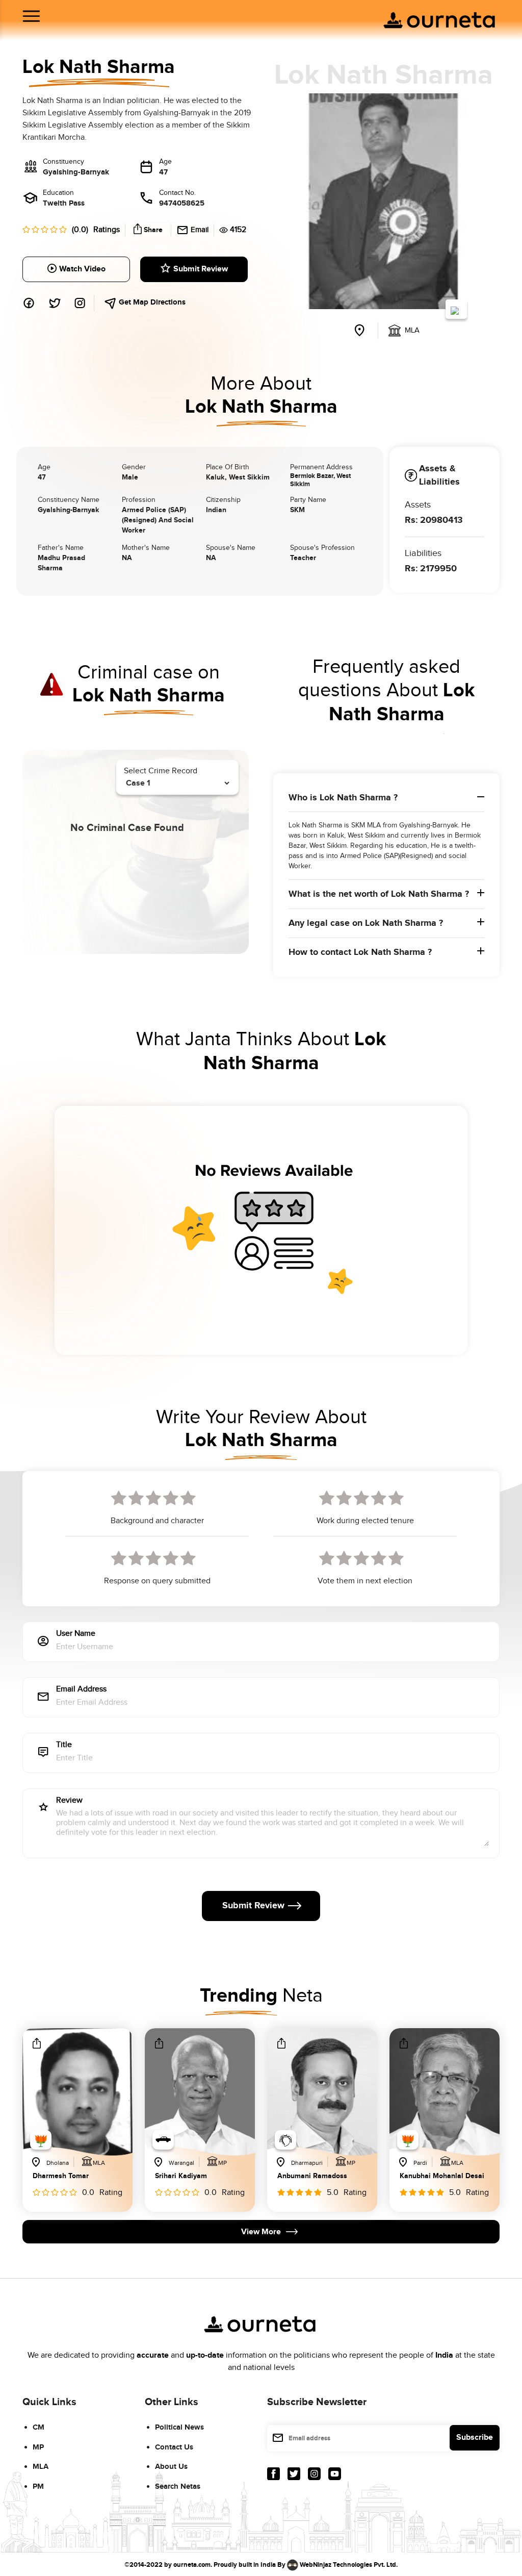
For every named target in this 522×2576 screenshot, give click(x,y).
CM (38, 2427)
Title (64, 1745)
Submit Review (201, 269)
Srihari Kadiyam (181, 2176)
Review (69, 1801)
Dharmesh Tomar (61, 2176)
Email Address (81, 1690)
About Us (171, 2467)
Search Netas (178, 2486)
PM (38, 2486)
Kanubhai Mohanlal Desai (442, 2176)
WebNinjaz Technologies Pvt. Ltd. (349, 2565)
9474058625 (182, 203)
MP (38, 2447)
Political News (179, 2427)
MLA (41, 2467)
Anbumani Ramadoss (312, 2176)
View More (261, 2232)
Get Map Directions (151, 302)
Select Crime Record (161, 771)
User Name (76, 1634)
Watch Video (82, 269)
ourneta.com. (193, 2565)
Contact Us (174, 2447)
